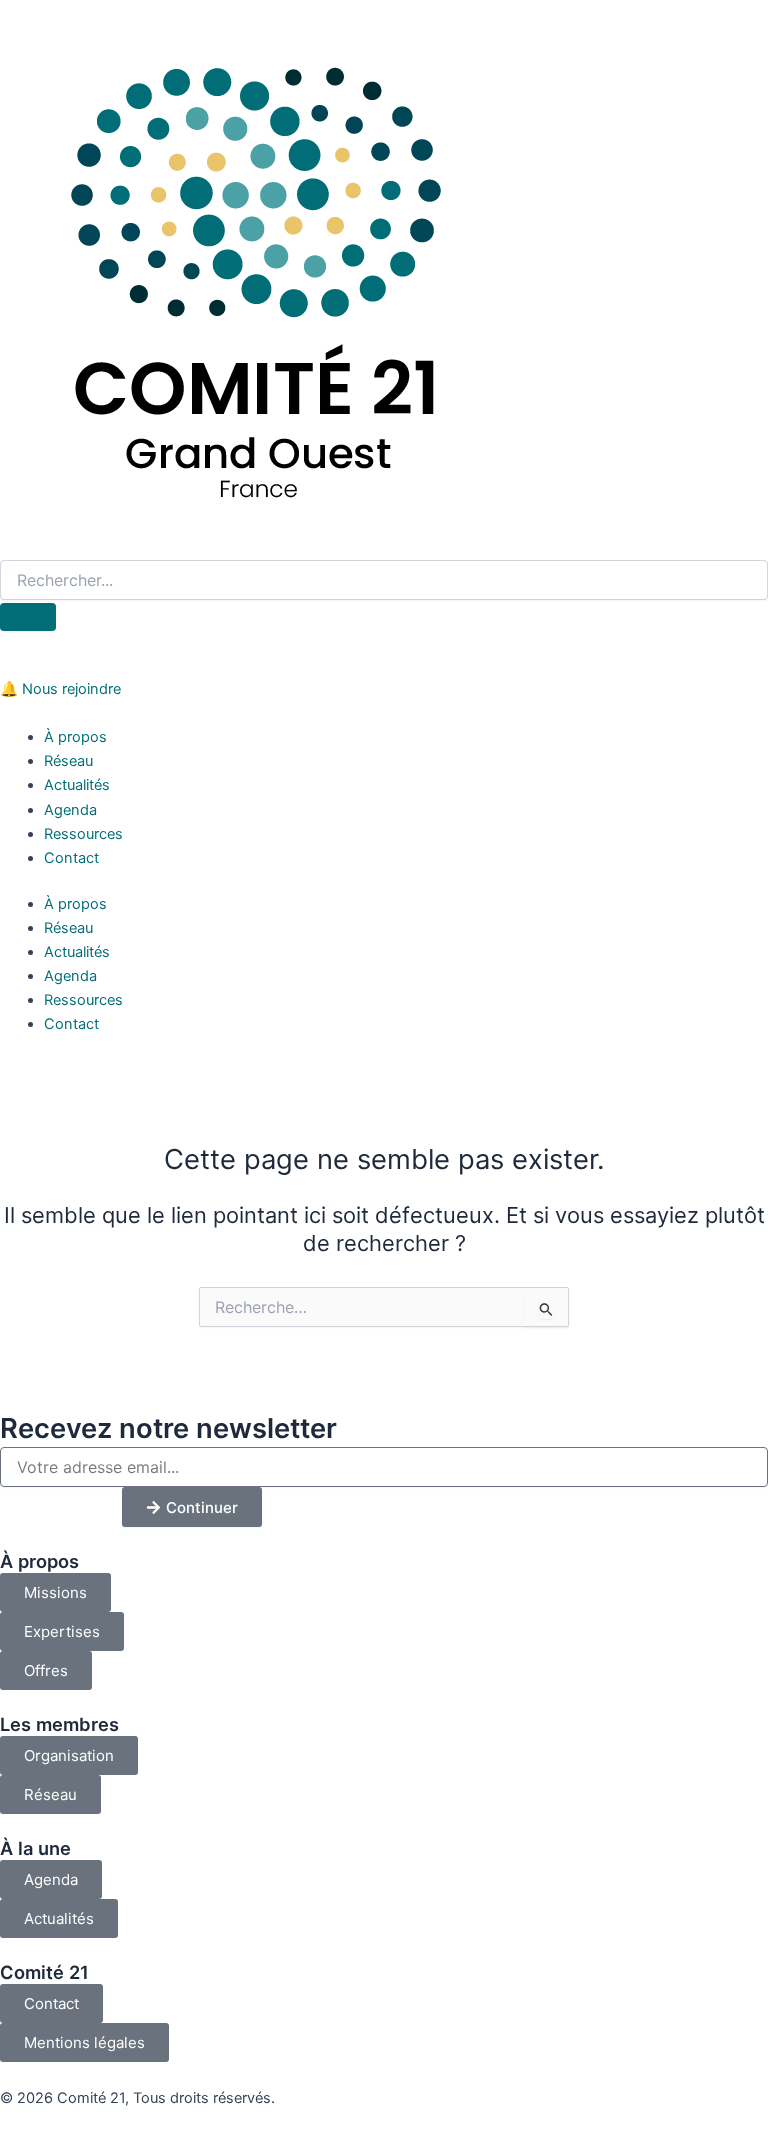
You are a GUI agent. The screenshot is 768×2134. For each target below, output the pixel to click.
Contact (71, 858)
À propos (75, 737)
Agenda (70, 810)
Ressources (83, 834)
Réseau (68, 761)
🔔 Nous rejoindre (60, 689)
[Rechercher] (28, 617)
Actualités (77, 785)
